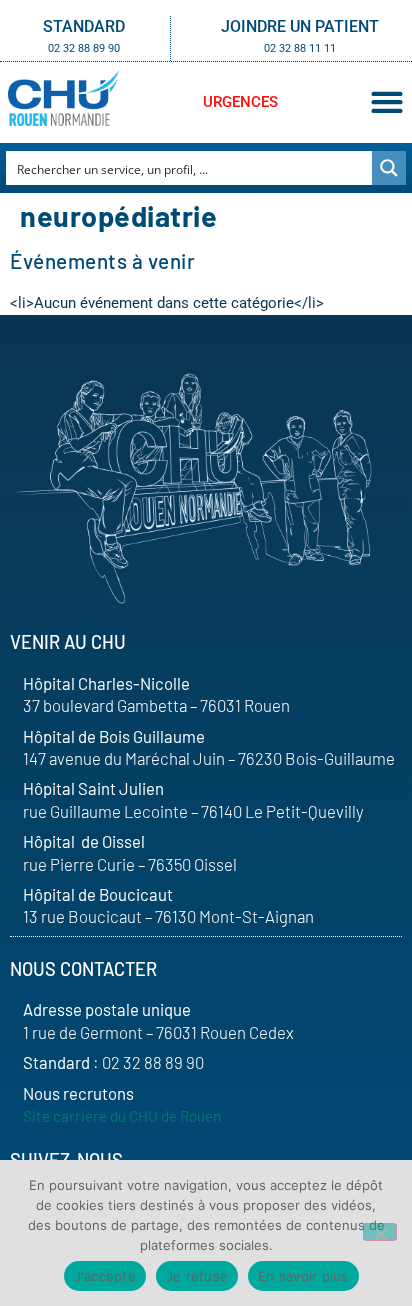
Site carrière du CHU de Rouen (122, 1116)
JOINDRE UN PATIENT (300, 26)
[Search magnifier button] (389, 168)
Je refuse (197, 1276)
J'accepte (105, 1276)
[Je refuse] (380, 1232)
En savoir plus (303, 1276)
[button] (386, 102)
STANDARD (84, 26)
